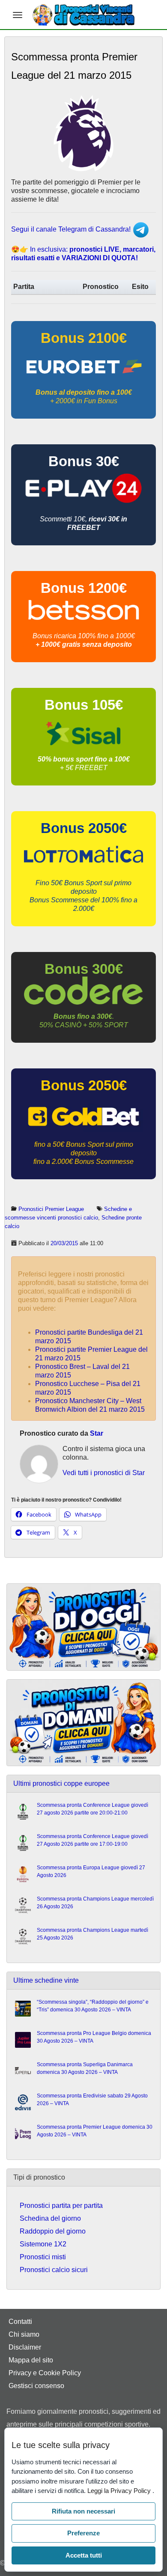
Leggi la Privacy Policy (120, 2491)
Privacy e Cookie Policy (45, 2373)
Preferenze (83, 2533)
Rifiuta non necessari (83, 2511)
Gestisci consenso (36, 2386)
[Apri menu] (18, 15)
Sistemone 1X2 (43, 2244)
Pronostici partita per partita (61, 2206)
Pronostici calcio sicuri (54, 2270)
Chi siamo (24, 2334)
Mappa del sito (31, 2360)
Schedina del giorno (50, 2218)
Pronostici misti (43, 2257)
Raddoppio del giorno (53, 2231)
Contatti (20, 2322)
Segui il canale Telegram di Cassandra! (72, 229)
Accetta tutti (84, 2555)
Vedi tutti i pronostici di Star (104, 1473)
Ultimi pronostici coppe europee (61, 1783)
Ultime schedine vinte (46, 1980)
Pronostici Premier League (51, 1209)
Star (97, 1433)
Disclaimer (25, 2347)
